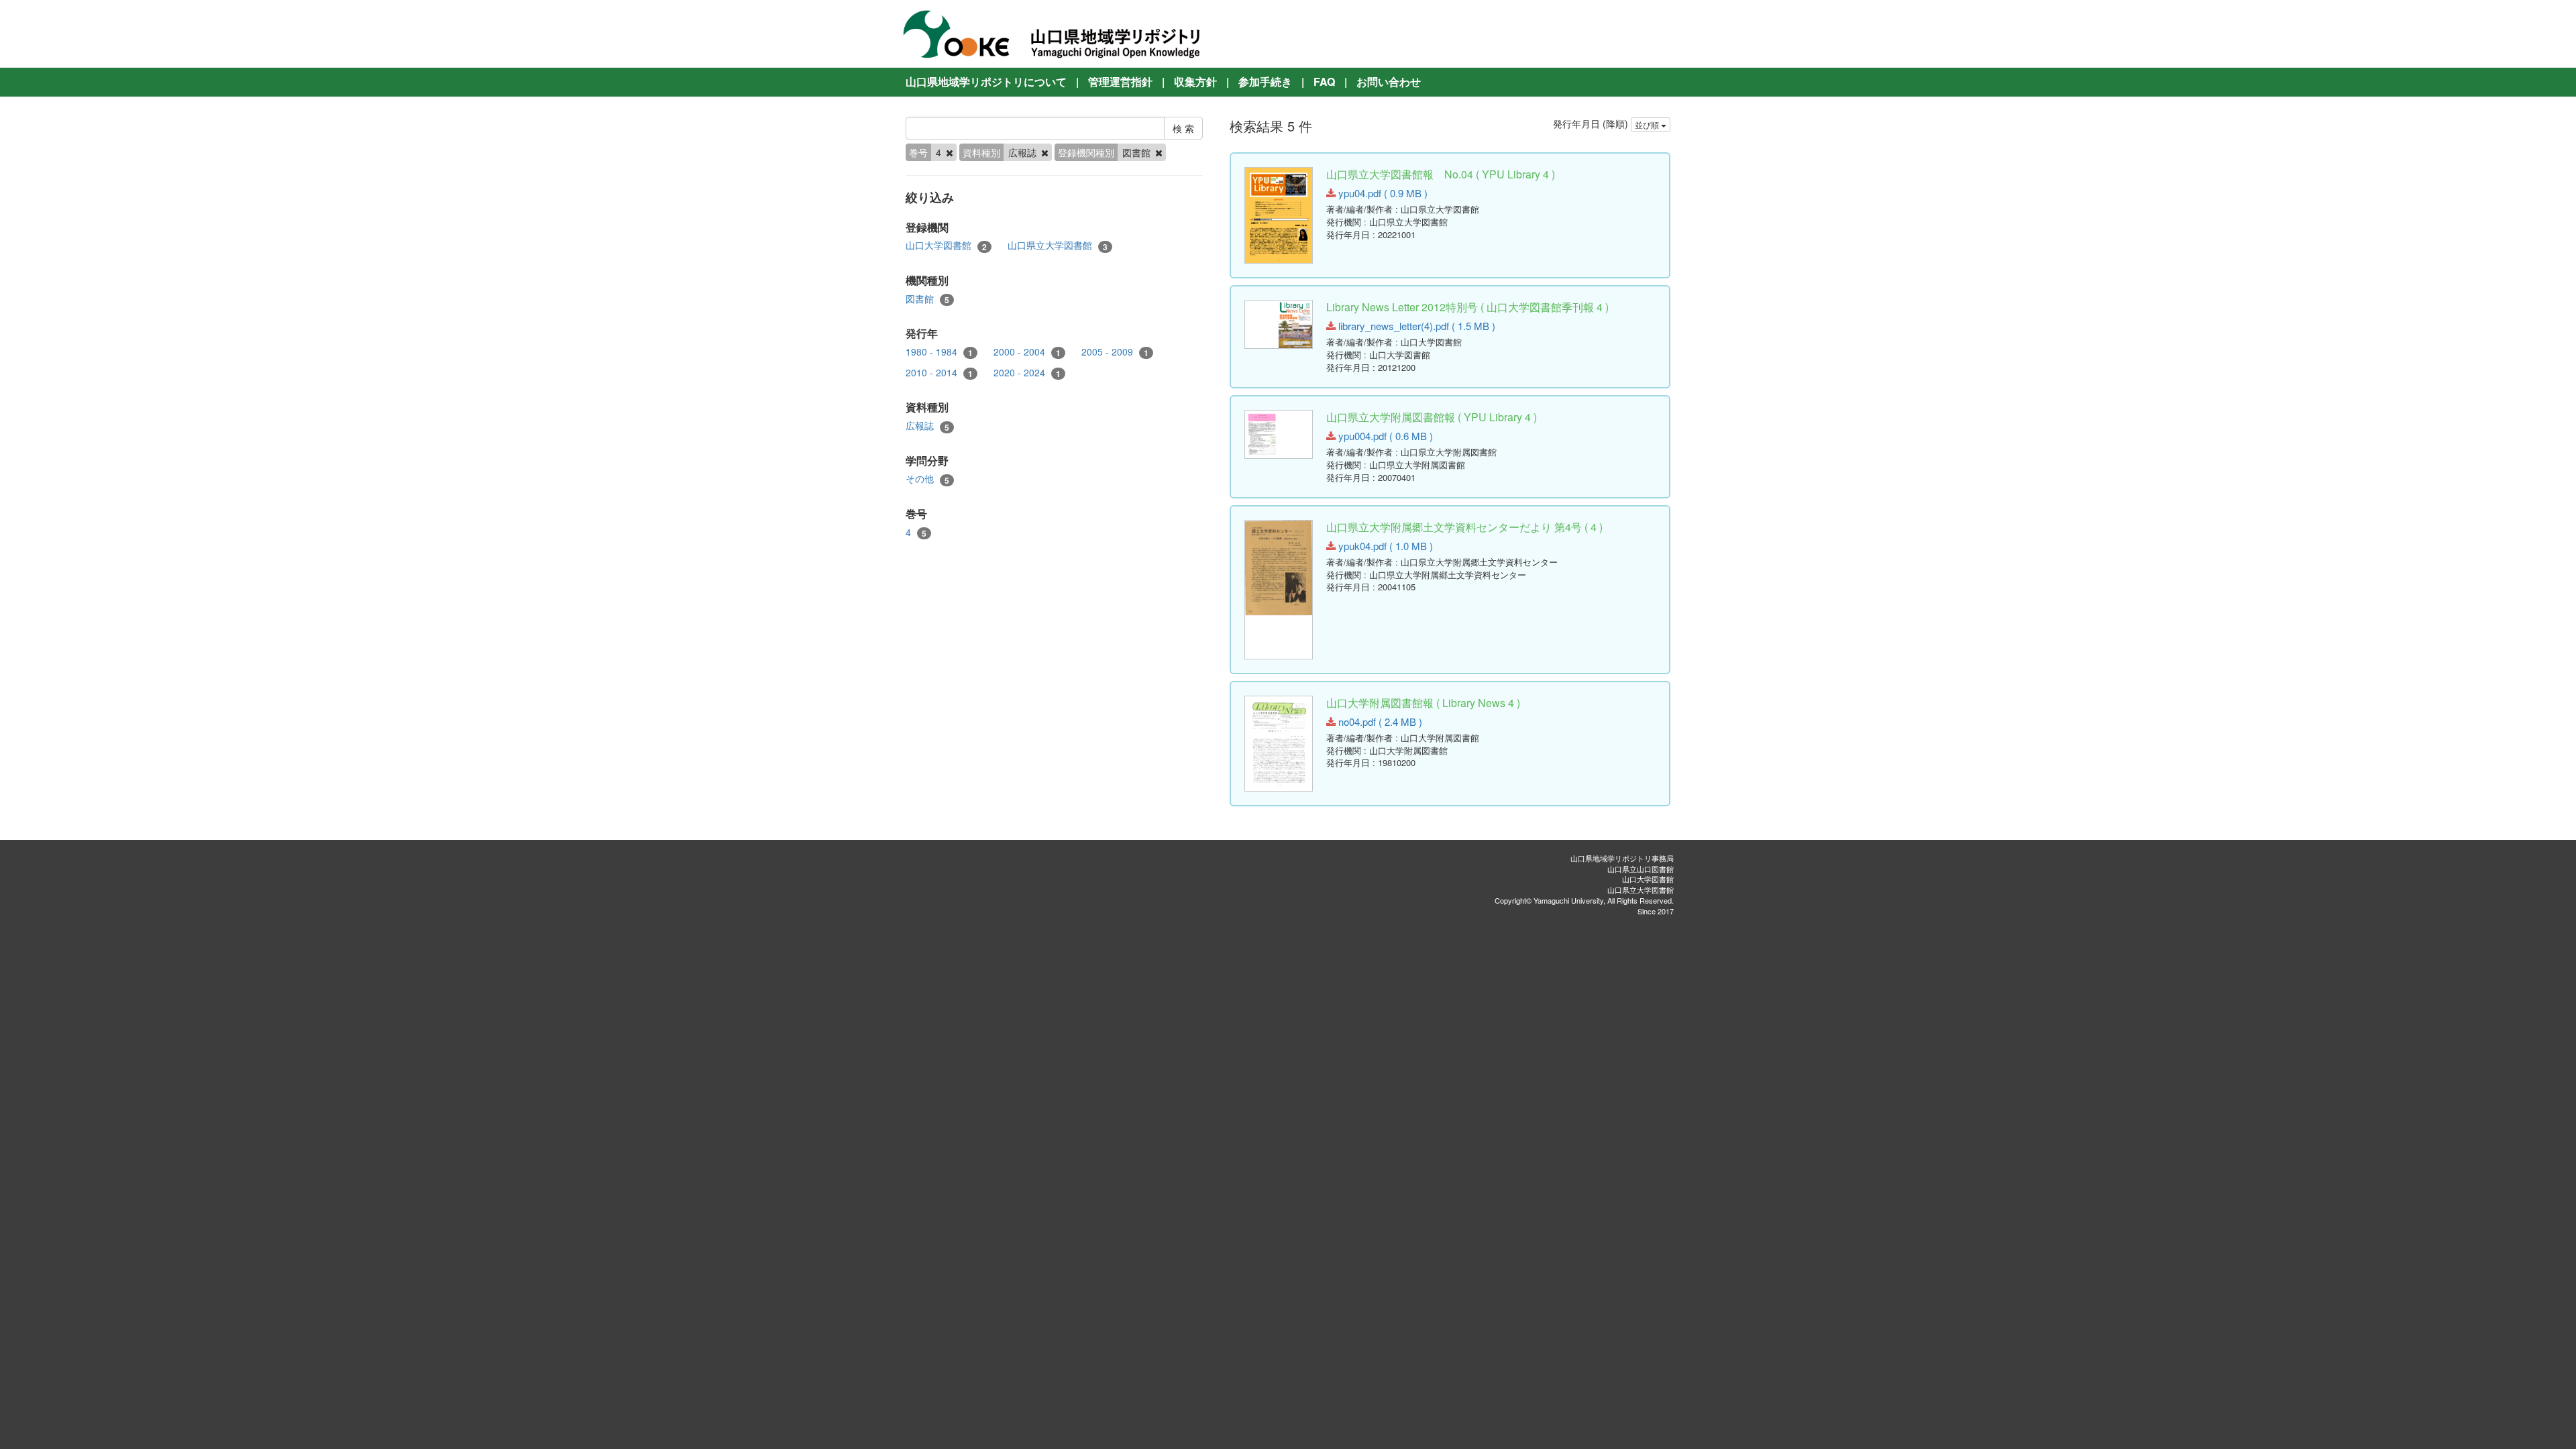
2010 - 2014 (939, 373)
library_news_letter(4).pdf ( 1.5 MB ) (1415, 326)
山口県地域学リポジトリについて (986, 82)
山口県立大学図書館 (1058, 245)
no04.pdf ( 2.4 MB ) (1379, 721)
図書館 (927, 299)
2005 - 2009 (1115, 352)
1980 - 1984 (939, 352)
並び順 (1648, 124)
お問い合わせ (1389, 82)
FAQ (1324, 82)
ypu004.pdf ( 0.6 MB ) (1384, 436)
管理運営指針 (1120, 82)
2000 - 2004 (1027, 352)
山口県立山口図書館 (1641, 869)
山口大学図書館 (946, 245)
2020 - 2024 (1027, 373)
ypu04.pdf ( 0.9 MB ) (1382, 193)
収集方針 (1195, 82)
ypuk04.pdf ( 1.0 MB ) (1384, 546)
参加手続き (1265, 82)
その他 (927, 479)
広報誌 (927, 426)
